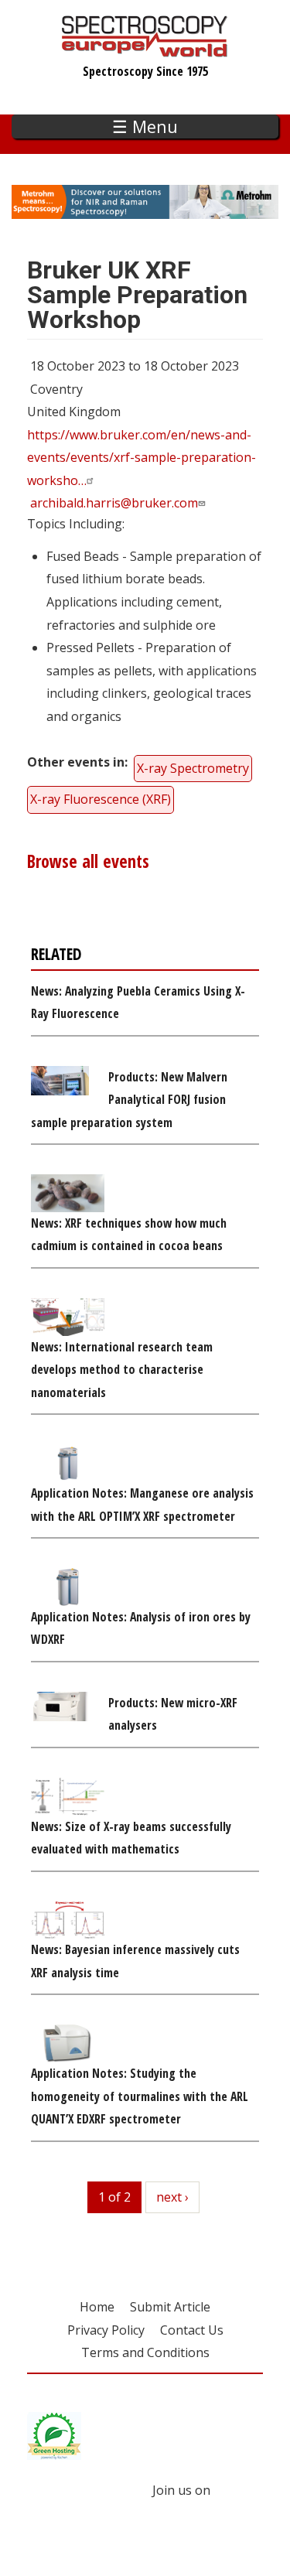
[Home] (145, 50)
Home (97, 2307)
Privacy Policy (106, 2330)
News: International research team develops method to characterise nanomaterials (122, 1370)
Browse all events (88, 861)
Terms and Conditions (145, 2352)
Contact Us (192, 2330)
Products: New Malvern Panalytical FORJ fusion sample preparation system (129, 1100)
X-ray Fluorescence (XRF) (101, 799)
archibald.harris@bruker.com (114, 503)
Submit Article (170, 2307)
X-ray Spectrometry (193, 768)
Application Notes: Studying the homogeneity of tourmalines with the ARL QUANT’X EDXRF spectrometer (140, 2096)
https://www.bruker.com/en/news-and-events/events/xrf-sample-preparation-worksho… (142, 458)
